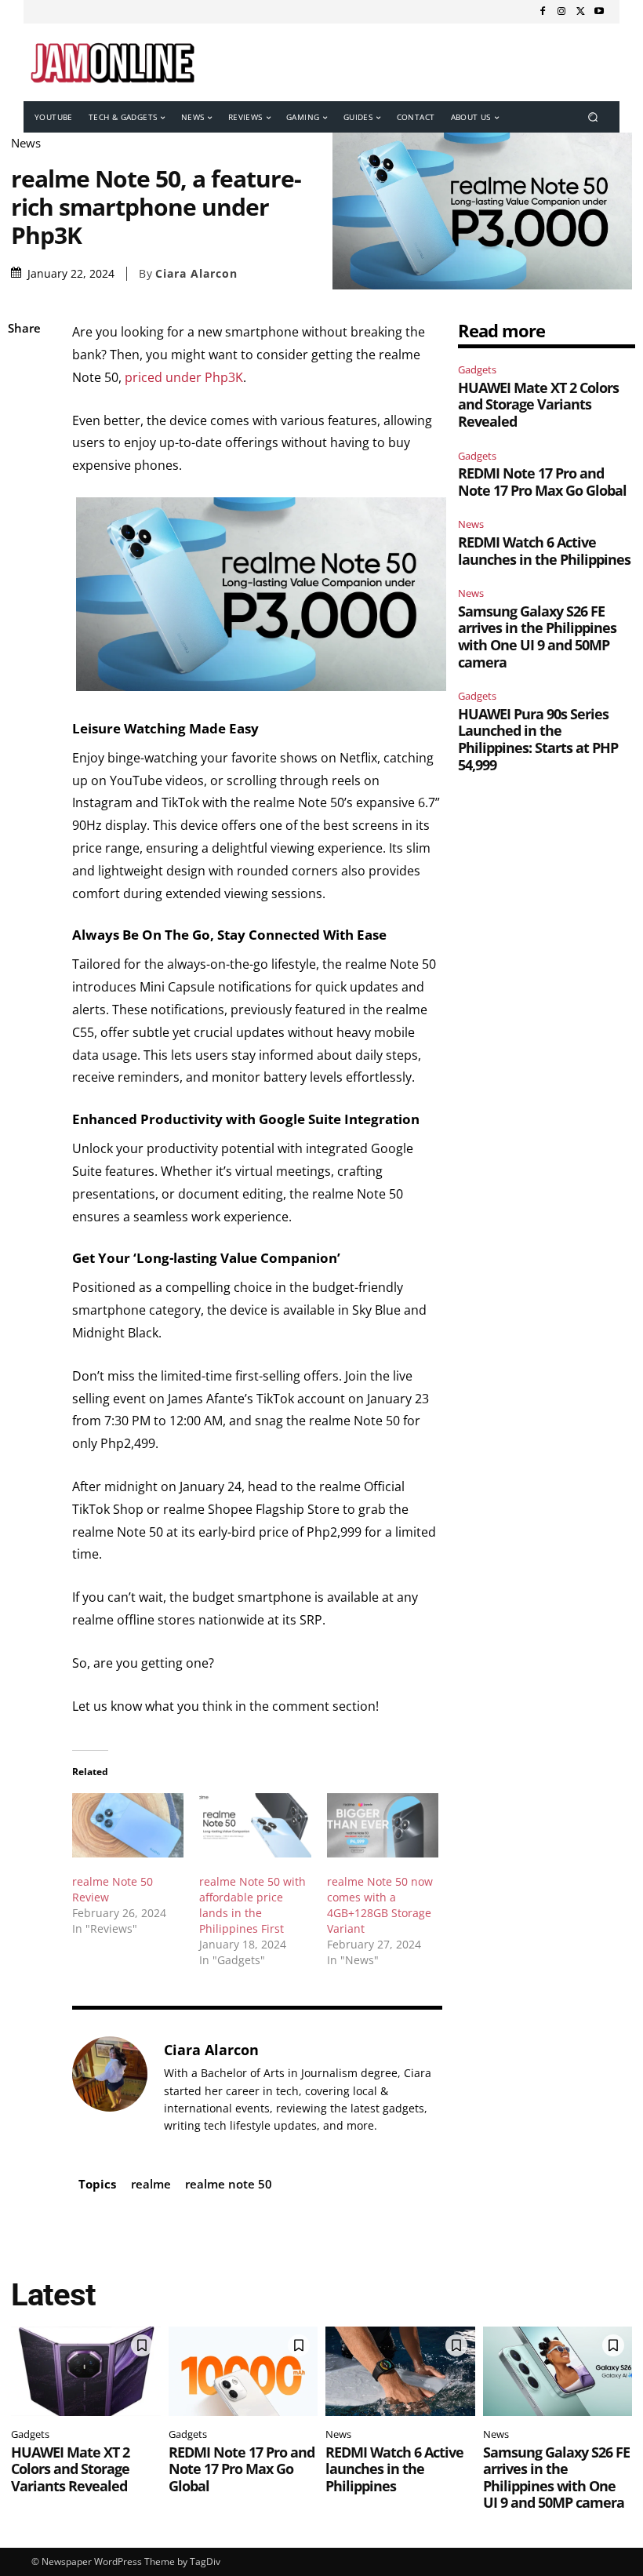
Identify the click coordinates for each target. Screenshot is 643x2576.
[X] (580, 12)
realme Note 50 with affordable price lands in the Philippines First (252, 1905)
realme (151, 2184)
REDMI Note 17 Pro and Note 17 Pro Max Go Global (542, 482)
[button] (593, 117)
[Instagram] (561, 12)
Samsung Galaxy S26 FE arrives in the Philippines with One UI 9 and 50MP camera (537, 637)
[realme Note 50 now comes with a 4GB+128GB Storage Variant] (383, 1825)
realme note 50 (229, 2184)
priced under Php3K (184, 377)
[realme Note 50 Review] (128, 1825)
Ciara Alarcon (196, 274)
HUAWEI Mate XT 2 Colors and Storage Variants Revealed (538, 404)
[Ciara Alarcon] (110, 2087)
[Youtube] (599, 12)
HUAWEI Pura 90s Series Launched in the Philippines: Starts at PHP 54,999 (538, 739)
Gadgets (477, 369)
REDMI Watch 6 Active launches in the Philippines (544, 551)
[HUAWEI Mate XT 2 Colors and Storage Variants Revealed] (86, 2371)
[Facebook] (543, 12)
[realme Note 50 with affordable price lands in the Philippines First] (255, 1825)
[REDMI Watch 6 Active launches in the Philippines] (400, 2371)
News (26, 143)
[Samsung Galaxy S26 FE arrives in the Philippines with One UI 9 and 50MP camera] (558, 2371)
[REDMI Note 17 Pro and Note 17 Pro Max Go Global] (243, 2371)
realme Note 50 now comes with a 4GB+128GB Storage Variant (380, 1905)
